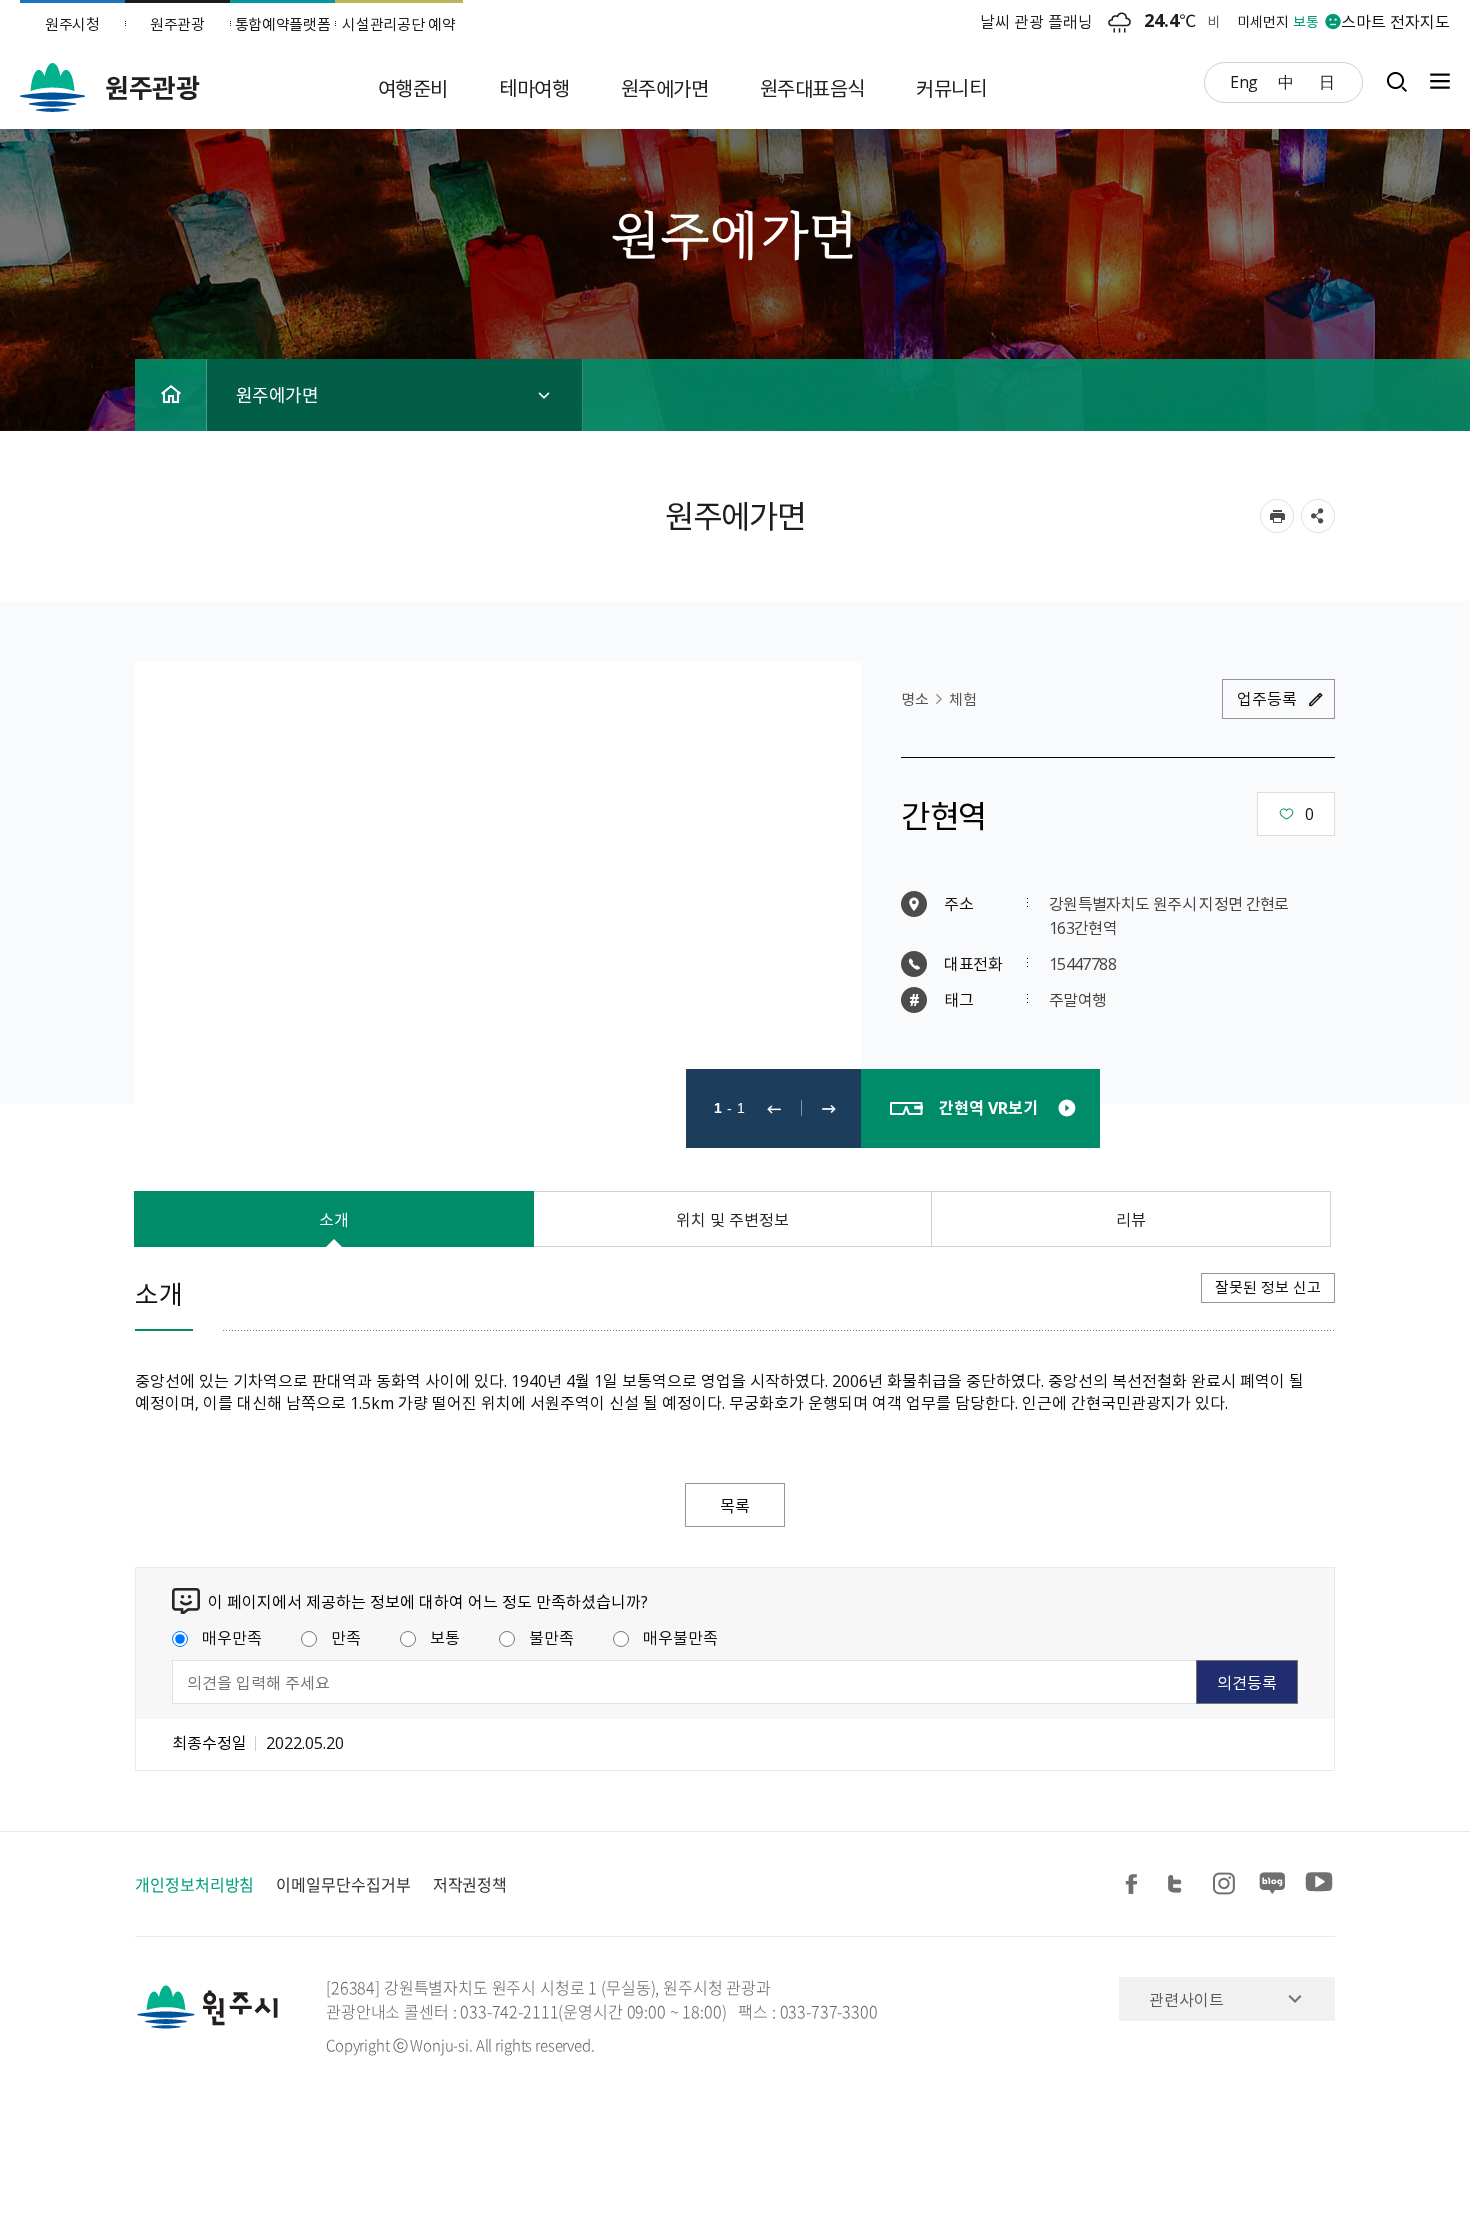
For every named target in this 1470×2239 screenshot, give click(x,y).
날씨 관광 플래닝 (1036, 21)
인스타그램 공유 (1227, 1884)
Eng (1244, 81)
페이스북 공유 (1135, 1884)
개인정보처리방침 (194, 1884)
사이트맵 (1435, 81)
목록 (735, 1505)
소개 (334, 1219)
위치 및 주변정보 (732, 1219)
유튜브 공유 (1319, 1884)
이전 (774, 1108)
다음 (829, 1108)
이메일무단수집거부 (343, 1884)
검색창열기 (1396, 81)
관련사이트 (1186, 1999)
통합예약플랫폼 (283, 24)
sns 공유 (1318, 516)
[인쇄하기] (1277, 516)
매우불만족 (680, 1637)
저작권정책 (470, 1884)
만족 (346, 1637)
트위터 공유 (1181, 1884)
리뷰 (1131, 1219)
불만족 (551, 1637)
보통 (445, 1637)
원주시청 (72, 24)
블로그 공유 (1273, 1884)
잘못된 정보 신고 (1268, 1287)
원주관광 (177, 24)
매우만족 (232, 1637)
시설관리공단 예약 (398, 24)
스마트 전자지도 (1395, 21)
